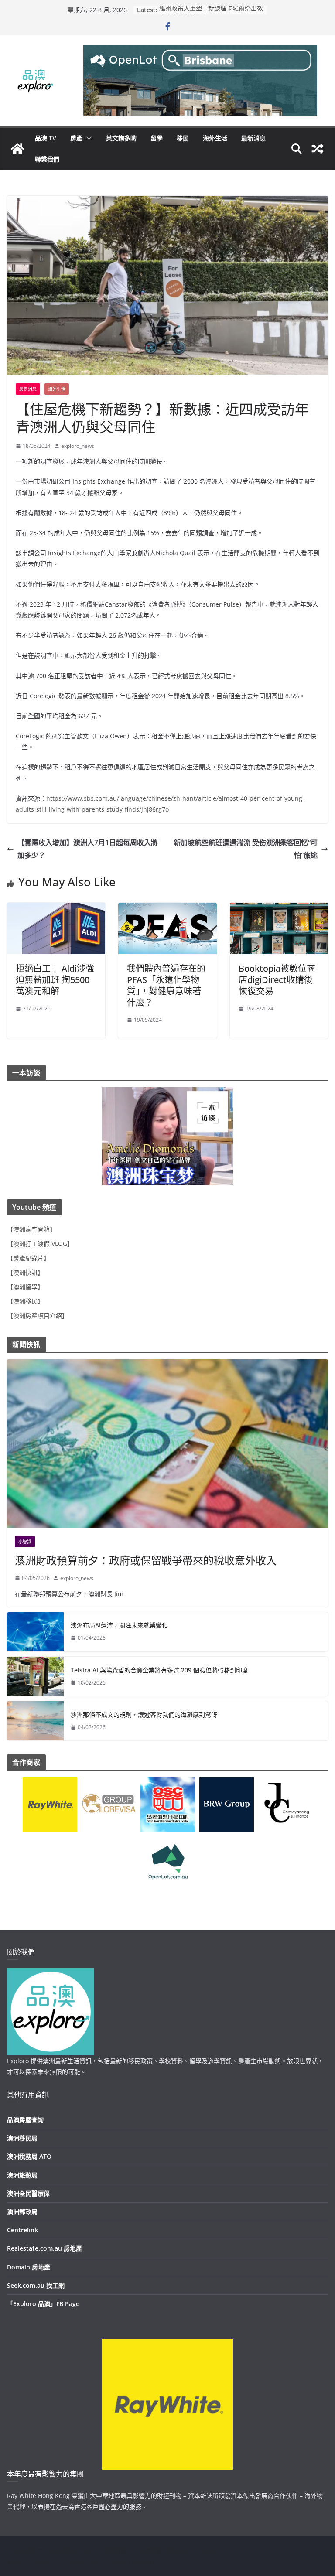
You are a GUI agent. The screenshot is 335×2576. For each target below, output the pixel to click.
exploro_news (78, 446)
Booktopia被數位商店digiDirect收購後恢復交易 (277, 980)
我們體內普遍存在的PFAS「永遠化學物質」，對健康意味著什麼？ (166, 985)
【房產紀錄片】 (28, 1258)
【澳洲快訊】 (25, 1272)
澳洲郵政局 (22, 2212)
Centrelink (22, 2230)
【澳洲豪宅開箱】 (31, 1229)
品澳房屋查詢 (25, 2120)
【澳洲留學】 (25, 1287)
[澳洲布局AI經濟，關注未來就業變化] (35, 1632)
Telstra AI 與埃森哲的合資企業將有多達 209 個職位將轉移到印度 (159, 1670)
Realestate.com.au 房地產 (44, 2248)
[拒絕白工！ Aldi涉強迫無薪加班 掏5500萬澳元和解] (56, 909)
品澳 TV (46, 138)
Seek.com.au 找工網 (36, 2285)
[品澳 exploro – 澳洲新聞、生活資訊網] (17, 149)
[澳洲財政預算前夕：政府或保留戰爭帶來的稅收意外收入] (167, 1444)
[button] (87, 138)
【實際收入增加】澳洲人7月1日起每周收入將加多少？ (88, 849)
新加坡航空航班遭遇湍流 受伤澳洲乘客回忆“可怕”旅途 (246, 849)
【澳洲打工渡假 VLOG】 (40, 1244)
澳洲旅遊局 (22, 2175)
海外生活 (215, 138)
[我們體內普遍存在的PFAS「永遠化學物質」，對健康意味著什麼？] (167, 909)
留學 (157, 138)
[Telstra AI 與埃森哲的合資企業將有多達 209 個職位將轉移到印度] (35, 1676)
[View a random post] (318, 149)
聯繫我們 (47, 159)
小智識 (25, 1542)
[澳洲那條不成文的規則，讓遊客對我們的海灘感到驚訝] (35, 1721)
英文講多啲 (121, 138)
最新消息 (253, 138)
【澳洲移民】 (25, 1301)
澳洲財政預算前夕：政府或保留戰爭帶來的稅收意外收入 (146, 1560)
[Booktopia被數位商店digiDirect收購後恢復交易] (279, 909)
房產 (76, 138)
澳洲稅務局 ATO (29, 2156)
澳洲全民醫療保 (28, 2193)
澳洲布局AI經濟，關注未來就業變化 (119, 1625)
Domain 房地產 (29, 2267)
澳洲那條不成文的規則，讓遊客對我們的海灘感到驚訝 (144, 1714)
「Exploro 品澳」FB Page (43, 2304)
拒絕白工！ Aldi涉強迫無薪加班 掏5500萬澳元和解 (55, 980)
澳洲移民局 (22, 2138)
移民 (183, 138)
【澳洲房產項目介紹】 (38, 1315)
